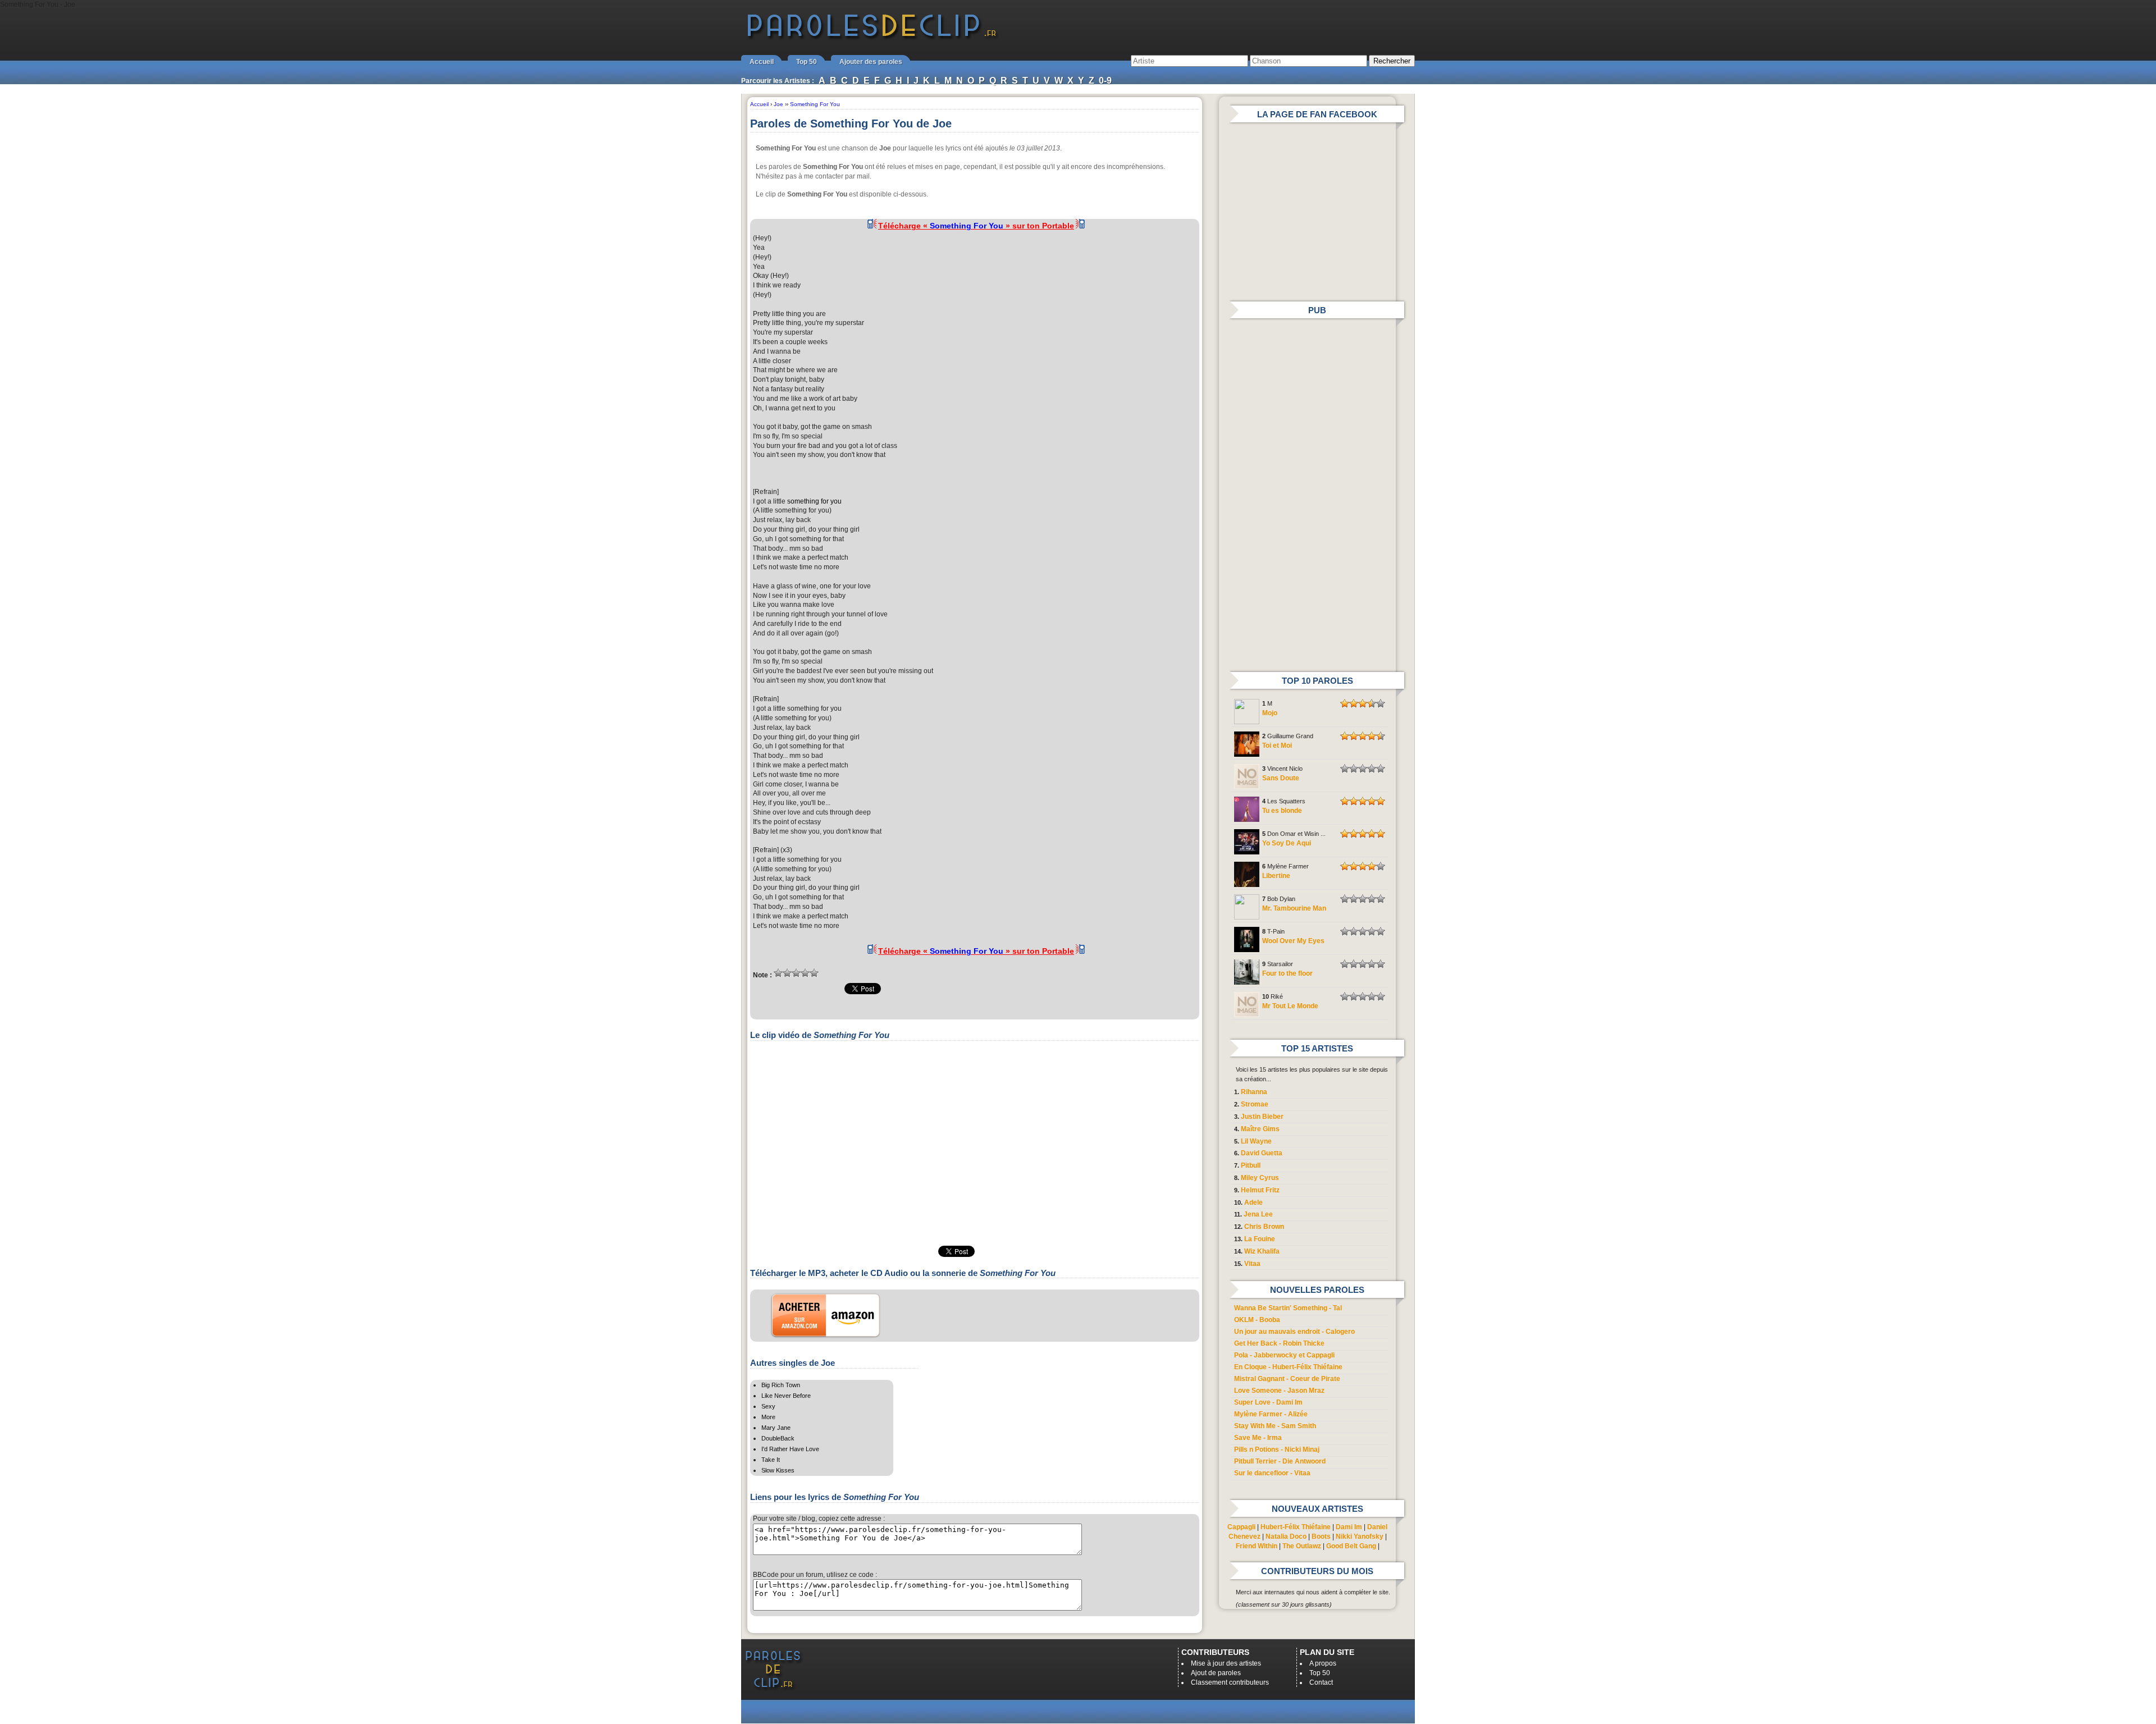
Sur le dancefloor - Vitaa (1272, 1473)
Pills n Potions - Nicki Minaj (1277, 1449)
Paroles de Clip (872, 38)
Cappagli (1241, 1527)
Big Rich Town (781, 1385)
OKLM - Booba (1257, 1320)
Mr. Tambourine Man (1294, 908)
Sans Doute (1281, 778)
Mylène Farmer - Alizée (1271, 1414)
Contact (1321, 1682)
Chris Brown (1264, 1227)
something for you (814, 501)
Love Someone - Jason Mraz (1279, 1391)
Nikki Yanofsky (1360, 1536)
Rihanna (1254, 1092)
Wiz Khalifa (1262, 1251)
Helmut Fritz (1260, 1190)
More (768, 1417)
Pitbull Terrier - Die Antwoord (1280, 1461)
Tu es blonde (1282, 811)
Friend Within (1257, 1546)
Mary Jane (776, 1428)
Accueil (762, 62)
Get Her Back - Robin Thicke (1279, 1343)
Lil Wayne (1256, 1141)
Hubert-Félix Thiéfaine (1296, 1527)
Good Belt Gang (1351, 1546)
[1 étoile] (778, 973)
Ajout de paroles (1216, 1673)
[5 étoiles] (814, 973)
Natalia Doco (1286, 1536)
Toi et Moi (1277, 746)
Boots (1321, 1536)
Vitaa (1252, 1264)
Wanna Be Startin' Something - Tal (1288, 1308)
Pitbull (1251, 1165)
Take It (771, 1460)
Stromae (1255, 1104)
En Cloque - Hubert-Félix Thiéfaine (1288, 1367)
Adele (1253, 1202)
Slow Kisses (778, 1470)
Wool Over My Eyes (1293, 941)
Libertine (1276, 876)
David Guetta (1262, 1153)
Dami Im (1349, 1527)
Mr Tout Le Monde (1290, 1006)
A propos (1323, 1663)
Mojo (1270, 713)
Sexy (768, 1406)
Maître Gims (1260, 1129)
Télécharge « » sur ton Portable (976, 226)
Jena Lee (1258, 1214)
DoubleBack (778, 1438)
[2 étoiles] (787, 973)
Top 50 (807, 62)
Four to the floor (1287, 973)
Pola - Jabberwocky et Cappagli (1284, 1355)
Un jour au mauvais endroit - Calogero (1294, 1332)
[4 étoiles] (805, 973)
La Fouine (1260, 1239)
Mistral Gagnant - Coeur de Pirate (1287, 1379)
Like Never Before (786, 1396)
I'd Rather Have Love (790, 1449)
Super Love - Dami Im (1268, 1402)
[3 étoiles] (796, 973)
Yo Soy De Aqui (1287, 843)
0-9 (1105, 81)
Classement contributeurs (1230, 1682)
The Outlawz (1302, 1546)
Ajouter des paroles (871, 62)
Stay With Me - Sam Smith (1275, 1426)
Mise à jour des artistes (1226, 1663)
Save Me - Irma (1258, 1438)
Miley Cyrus (1260, 1178)
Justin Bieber (1262, 1117)
